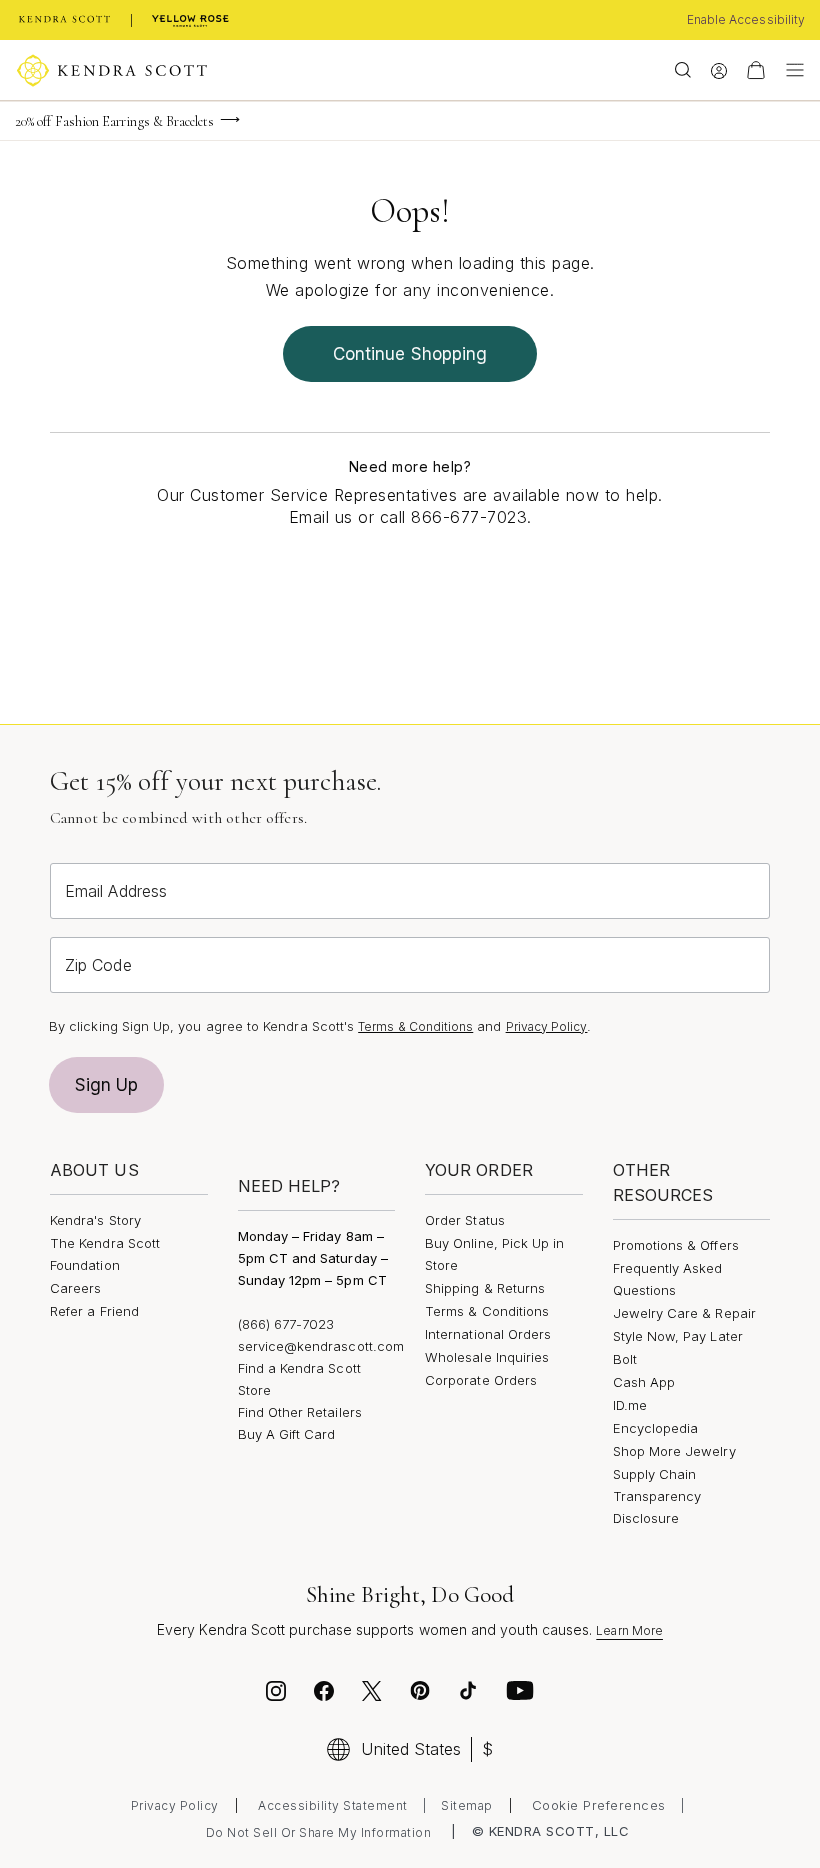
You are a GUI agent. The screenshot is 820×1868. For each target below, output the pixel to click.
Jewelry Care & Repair (684, 1313)
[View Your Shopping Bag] (756, 70)
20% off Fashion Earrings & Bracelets (115, 121)
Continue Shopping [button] (410, 354)
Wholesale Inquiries (487, 1357)
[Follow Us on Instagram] (276, 1694)
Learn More (629, 1630)
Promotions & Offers (676, 1245)
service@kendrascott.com (321, 1346)
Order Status (465, 1220)
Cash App (644, 1382)
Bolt (625, 1359)
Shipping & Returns (485, 1288)
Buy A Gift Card (287, 1434)
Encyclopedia (656, 1428)
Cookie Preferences (599, 1805)
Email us (321, 517)
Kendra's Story (95, 1220)
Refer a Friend (94, 1311)
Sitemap (467, 1805)
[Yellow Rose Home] (190, 20)
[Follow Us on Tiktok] (468, 1694)
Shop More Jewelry (674, 1451)
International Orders (488, 1334)
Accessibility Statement (333, 1805)
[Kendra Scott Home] (65, 20)
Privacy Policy (547, 1026)
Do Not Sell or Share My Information (319, 1832)
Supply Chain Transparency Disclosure (657, 1496)
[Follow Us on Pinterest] (420, 1694)
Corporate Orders (481, 1380)
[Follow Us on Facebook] (324, 1694)
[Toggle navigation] (790, 70)
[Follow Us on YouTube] (520, 1694)
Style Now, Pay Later (678, 1336)
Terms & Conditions (415, 1026)
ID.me (630, 1405)
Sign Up (107, 1085)
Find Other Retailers (300, 1412)
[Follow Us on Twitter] (374, 1694)
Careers (75, 1288)
